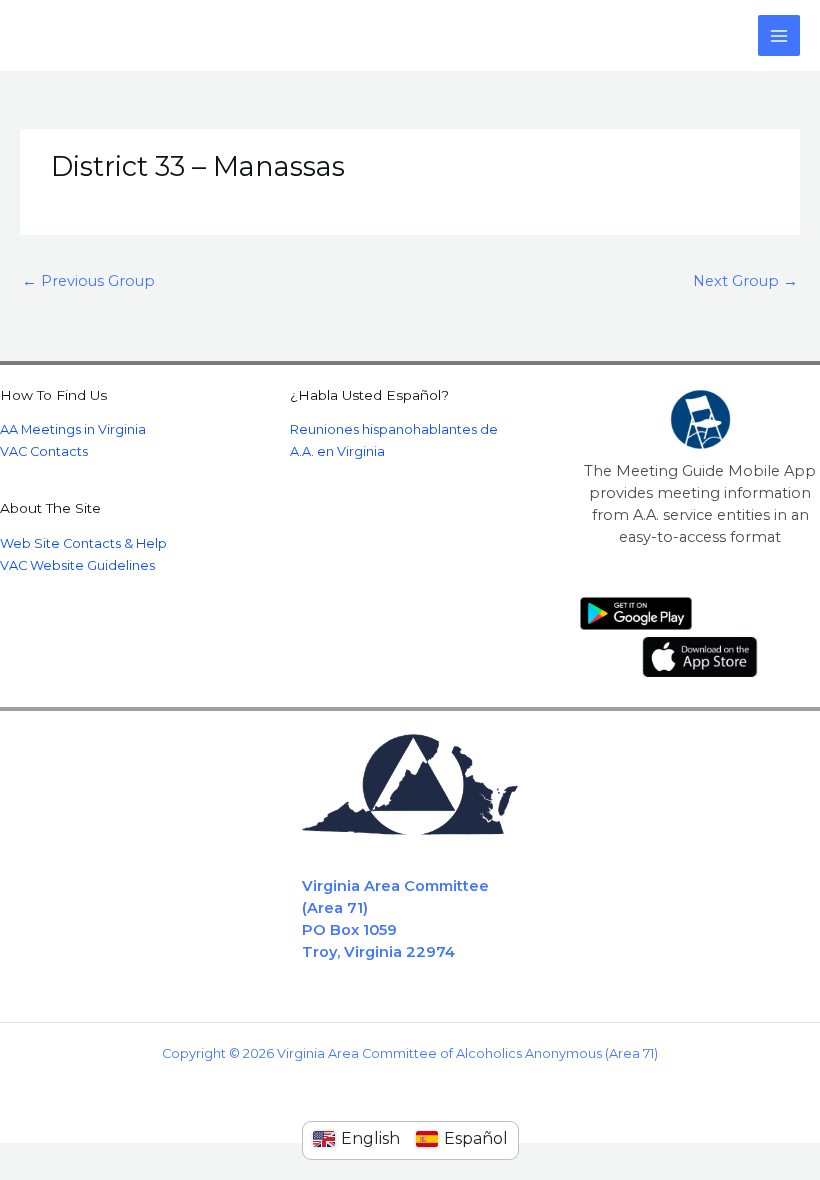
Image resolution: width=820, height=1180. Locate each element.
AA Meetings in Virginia (73, 429)
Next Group (745, 281)
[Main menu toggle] (779, 36)
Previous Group (88, 281)
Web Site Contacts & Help (83, 543)
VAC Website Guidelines (77, 565)
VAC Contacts (44, 451)
